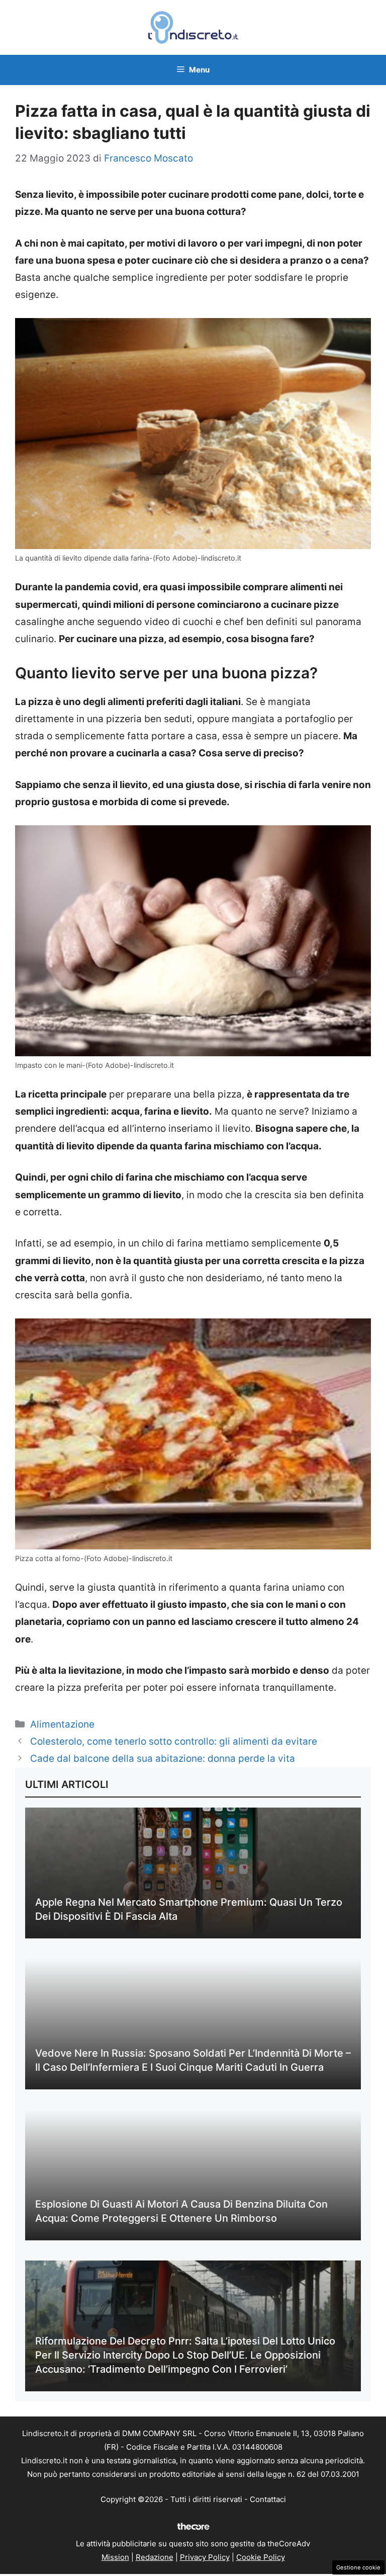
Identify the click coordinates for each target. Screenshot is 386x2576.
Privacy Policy (205, 2557)
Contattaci (268, 2499)
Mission (115, 2557)
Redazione (155, 2557)
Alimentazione (62, 1724)
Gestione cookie (358, 2567)
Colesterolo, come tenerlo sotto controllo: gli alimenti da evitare (174, 1741)
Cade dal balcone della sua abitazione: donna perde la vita (163, 1759)
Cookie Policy (261, 2557)
